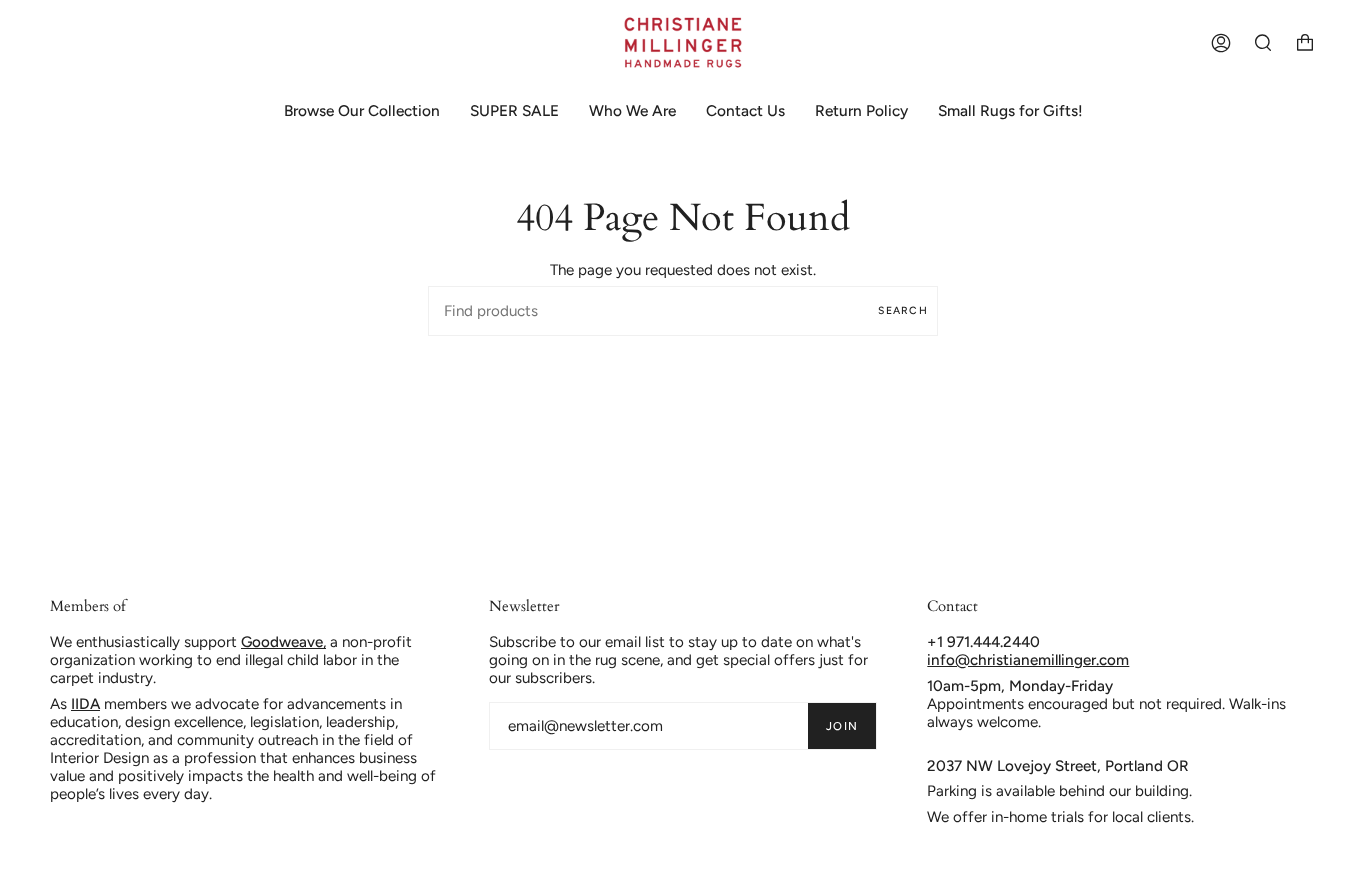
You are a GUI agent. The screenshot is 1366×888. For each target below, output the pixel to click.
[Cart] (1305, 42)
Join (842, 726)
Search (903, 310)
